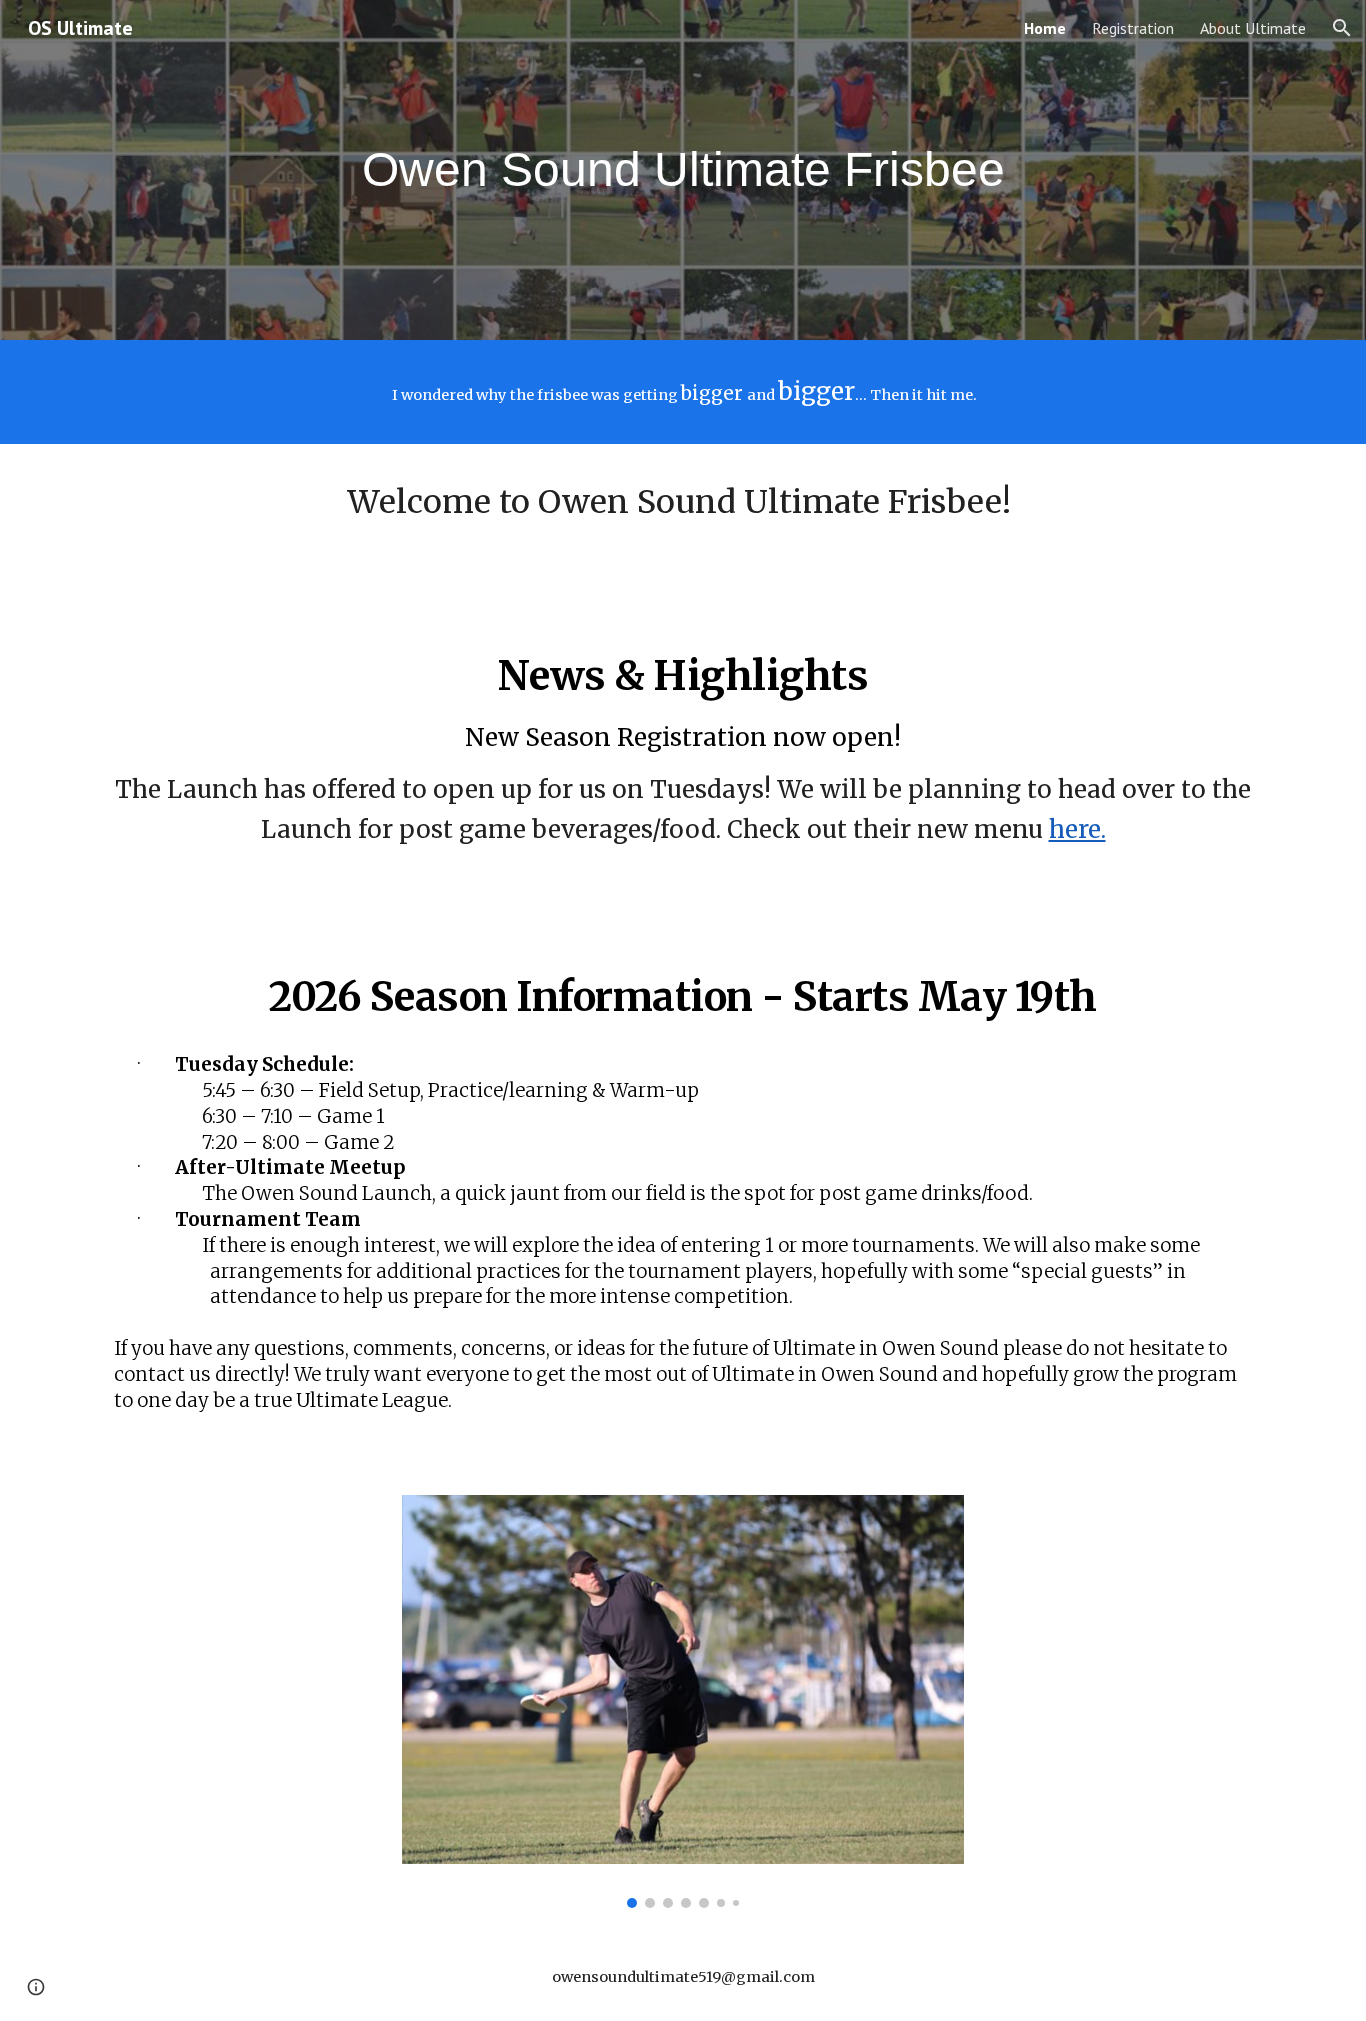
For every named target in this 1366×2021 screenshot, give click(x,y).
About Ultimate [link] (1253, 28)
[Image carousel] (683, 1701)
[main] (683, 170)
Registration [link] (1133, 28)
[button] (1342, 28)
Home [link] (1045, 28)
